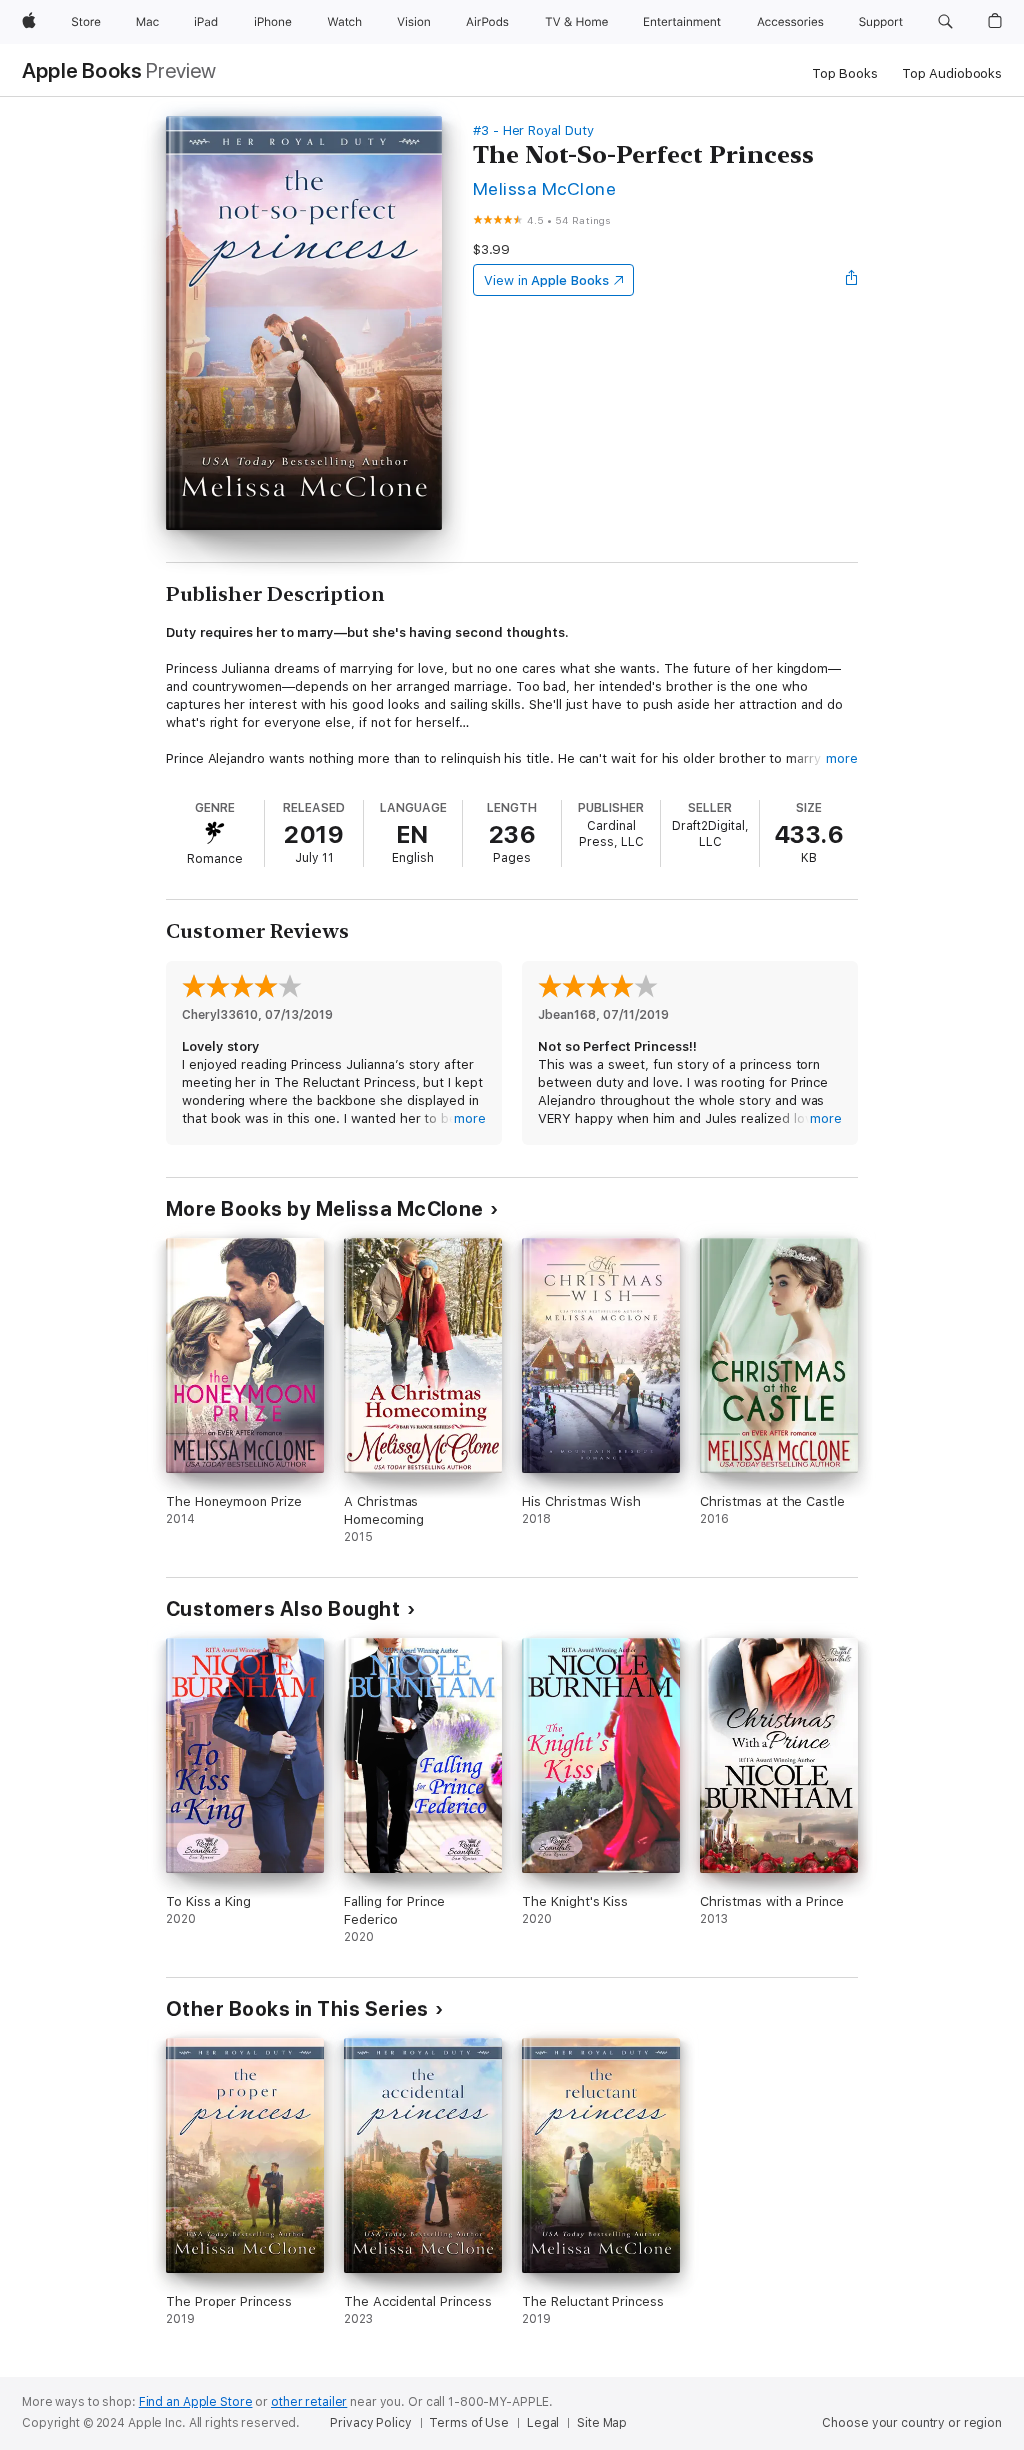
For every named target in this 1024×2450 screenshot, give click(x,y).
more (842, 758)
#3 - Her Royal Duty (533, 130)
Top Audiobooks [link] (952, 73)
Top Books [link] (845, 73)
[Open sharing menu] (852, 280)
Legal (543, 2423)
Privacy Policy (370, 2423)
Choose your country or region (912, 2423)
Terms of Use (469, 2423)
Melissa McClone (544, 188)
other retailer (309, 2402)
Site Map (602, 2423)
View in (546, 280)
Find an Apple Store (196, 2402)
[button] (945, 22)
